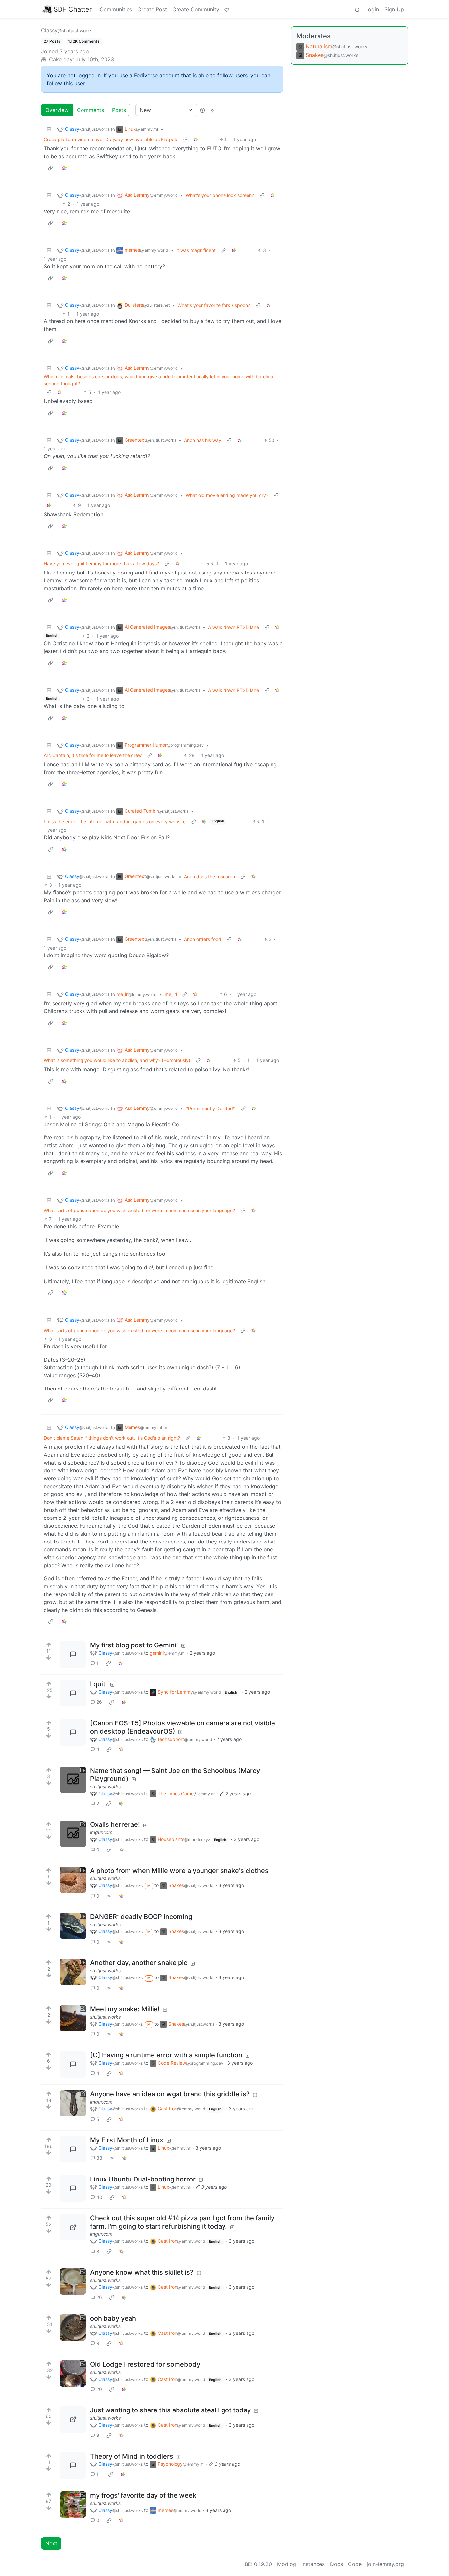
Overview (57, 110)
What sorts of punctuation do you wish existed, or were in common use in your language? (139, 1210)
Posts (119, 110)
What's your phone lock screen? (220, 195)
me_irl (171, 994)
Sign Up (394, 9)
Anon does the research (210, 876)
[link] (196, 139)
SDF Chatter (73, 9)
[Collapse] (49, 129)
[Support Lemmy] (227, 9)
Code (355, 2564)
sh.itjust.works (105, 1786)
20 (99, 2389)
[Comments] (73, 1654)
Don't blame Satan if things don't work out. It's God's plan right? (112, 1438)
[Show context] (185, 139)
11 (99, 2474)
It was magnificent (196, 250)
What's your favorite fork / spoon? (214, 305)
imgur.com (101, 1832)
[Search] (357, 9)
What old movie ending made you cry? (227, 495)
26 (99, 1702)
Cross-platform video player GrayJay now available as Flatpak (110, 139)
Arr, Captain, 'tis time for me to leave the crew (93, 755)
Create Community (196, 9)
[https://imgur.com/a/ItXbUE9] (73, 2227)
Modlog (287, 2564)
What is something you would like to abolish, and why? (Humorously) (117, 1060)
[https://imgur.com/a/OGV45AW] (73, 2103)
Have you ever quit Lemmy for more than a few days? (101, 563)
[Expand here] (73, 1780)
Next (51, 2543)
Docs (336, 2564)
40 (99, 2197)
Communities (116, 9)
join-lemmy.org (385, 2564)
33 (99, 2158)
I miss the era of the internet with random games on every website (115, 821)
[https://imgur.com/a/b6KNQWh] (73, 1834)
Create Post (152, 9)
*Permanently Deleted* (211, 1108)
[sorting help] (202, 110)
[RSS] (213, 110)
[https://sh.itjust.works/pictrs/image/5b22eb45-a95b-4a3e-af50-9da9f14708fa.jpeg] (73, 2419)
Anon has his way (203, 440)
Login (372, 9)
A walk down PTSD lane (234, 627)
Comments (90, 110)
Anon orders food (203, 939)
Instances (313, 2564)
